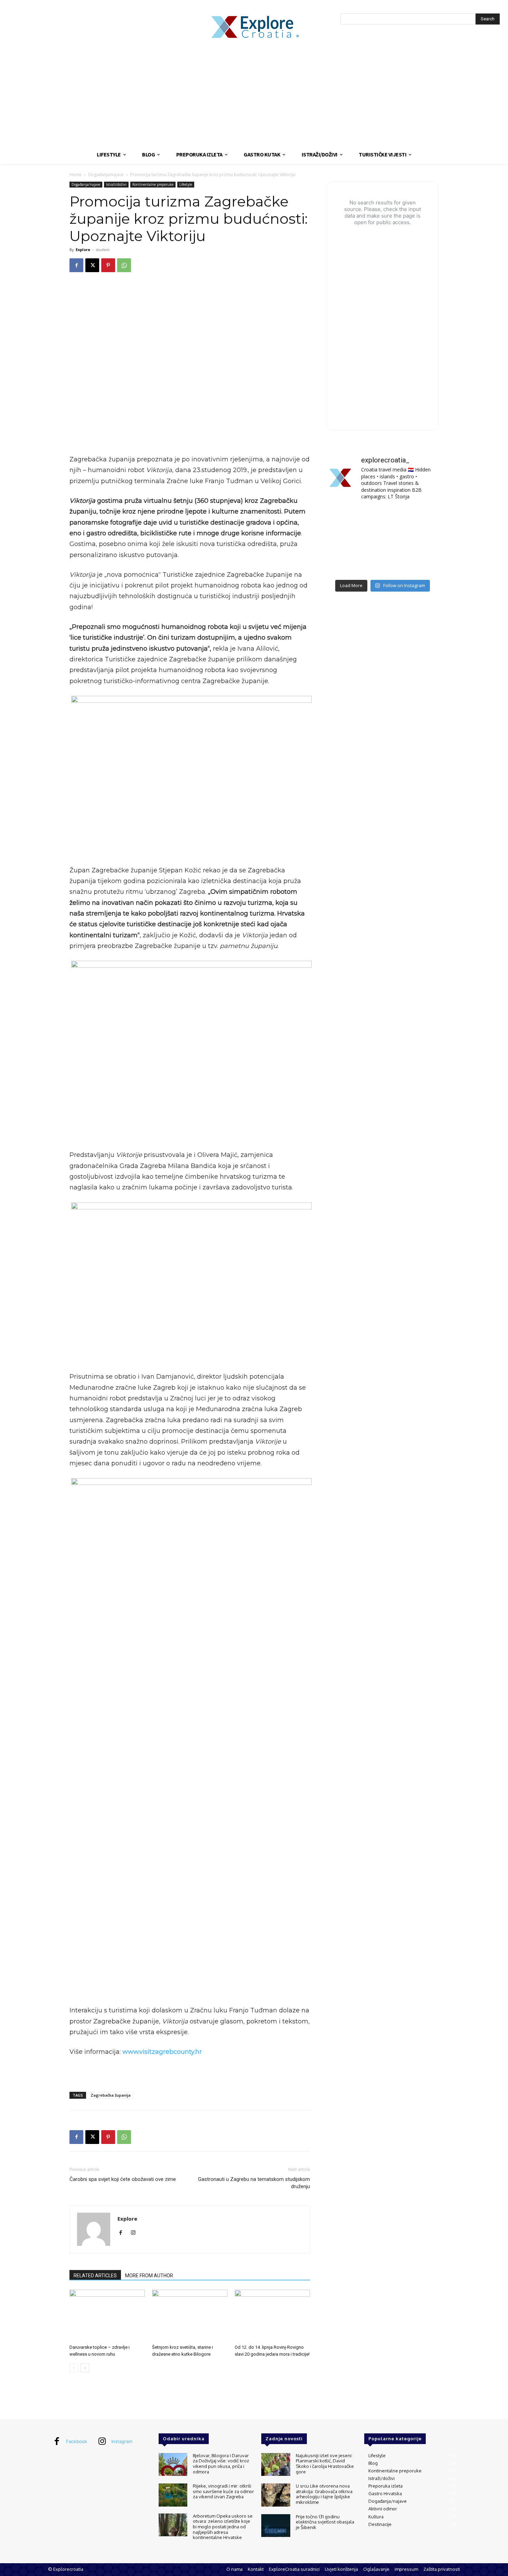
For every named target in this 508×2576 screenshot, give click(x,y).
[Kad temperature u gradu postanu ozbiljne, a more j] (344, 564)
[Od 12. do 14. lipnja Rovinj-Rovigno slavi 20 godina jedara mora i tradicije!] (272, 2316)
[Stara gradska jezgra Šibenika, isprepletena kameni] (344, 518)
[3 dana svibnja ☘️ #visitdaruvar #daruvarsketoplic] (421, 541)
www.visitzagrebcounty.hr (161, 2052)
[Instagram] (136, 2233)
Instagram (122, 2441)
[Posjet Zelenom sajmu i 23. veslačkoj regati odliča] (382, 564)
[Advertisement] (254, 93)
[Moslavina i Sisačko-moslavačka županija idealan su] (421, 564)
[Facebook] (76, 265)
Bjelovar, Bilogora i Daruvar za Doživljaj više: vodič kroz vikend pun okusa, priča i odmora (221, 2464)
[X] (92, 265)
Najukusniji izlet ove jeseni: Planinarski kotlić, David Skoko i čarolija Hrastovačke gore (325, 2464)
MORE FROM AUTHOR (149, 2276)
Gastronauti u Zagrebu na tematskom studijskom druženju (254, 2183)
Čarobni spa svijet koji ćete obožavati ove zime (123, 2179)
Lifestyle (186, 184)
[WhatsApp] (124, 265)
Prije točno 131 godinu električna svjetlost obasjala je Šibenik (325, 2522)
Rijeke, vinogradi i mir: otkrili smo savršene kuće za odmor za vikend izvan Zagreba (223, 2491)
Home (76, 175)
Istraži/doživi (116, 184)
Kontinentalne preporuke (153, 184)
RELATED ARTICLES (95, 2276)
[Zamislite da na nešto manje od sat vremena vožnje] (344, 541)
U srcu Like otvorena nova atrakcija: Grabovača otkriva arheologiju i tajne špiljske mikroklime (324, 2494)
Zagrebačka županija (111, 2095)
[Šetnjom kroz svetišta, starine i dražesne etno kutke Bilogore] (190, 2316)
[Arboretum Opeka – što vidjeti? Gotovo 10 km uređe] (382, 541)
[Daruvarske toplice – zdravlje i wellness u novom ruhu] (107, 2316)
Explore (83, 250)
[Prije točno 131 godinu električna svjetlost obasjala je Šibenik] (276, 2526)
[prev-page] (74, 2368)
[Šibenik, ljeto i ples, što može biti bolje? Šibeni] (421, 518)
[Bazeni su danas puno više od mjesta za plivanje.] (382, 518)
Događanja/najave (106, 175)
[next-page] (85, 2368)
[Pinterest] (108, 265)
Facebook (77, 2441)
